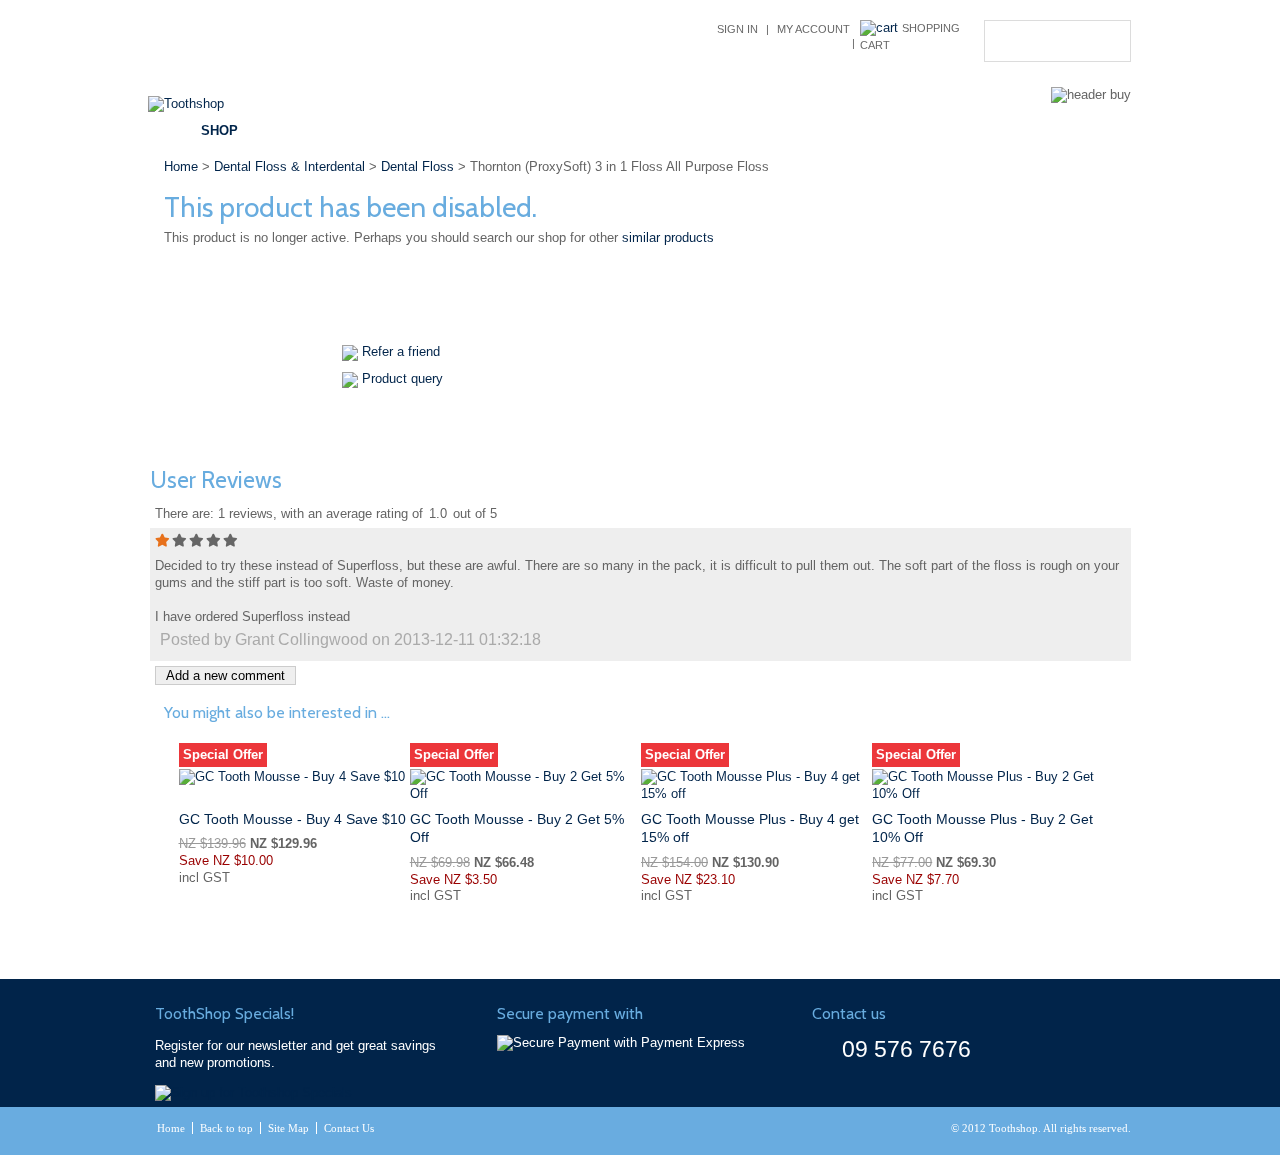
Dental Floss (417, 166)
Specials (401, 130)
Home (181, 166)
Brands (304, 130)
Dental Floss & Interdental (289, 166)
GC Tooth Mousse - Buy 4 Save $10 (292, 819)
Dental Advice (525, 130)
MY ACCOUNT (813, 29)
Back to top (226, 1128)
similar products (668, 237)
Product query (402, 378)
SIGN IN (737, 29)
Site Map (288, 1128)
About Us (824, 130)
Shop (219, 130)
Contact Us (936, 130)
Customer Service (684, 130)
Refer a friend (401, 351)
